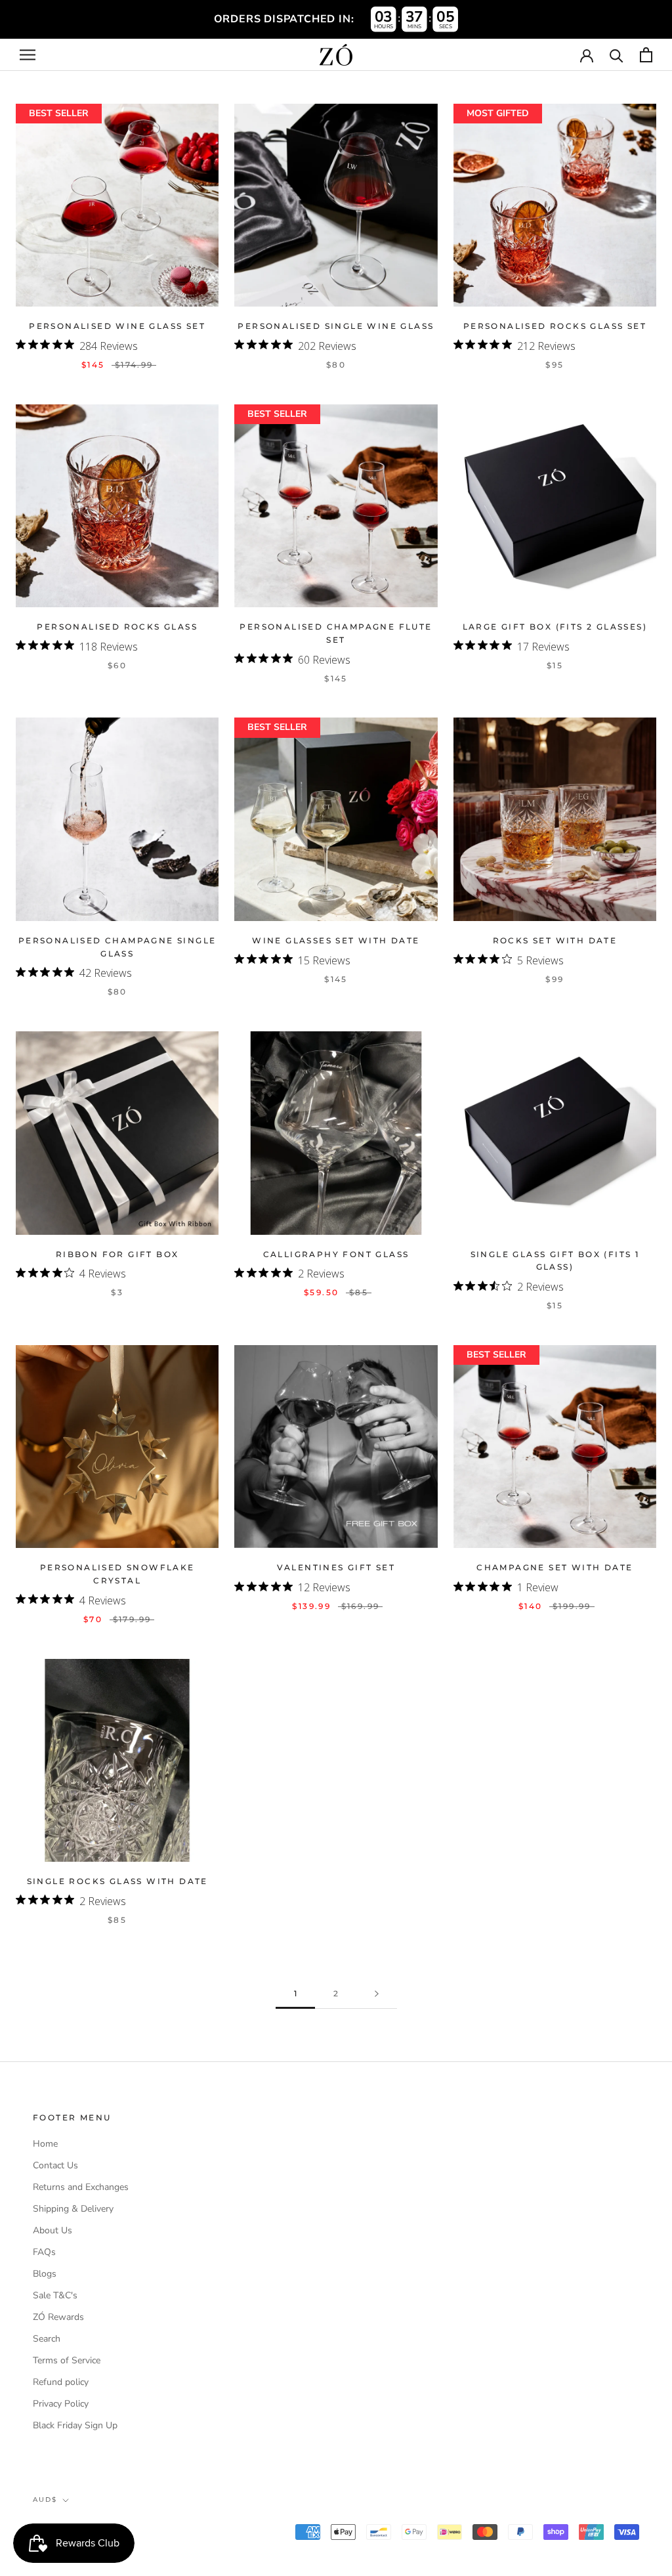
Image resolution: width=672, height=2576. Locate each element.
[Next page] (377, 1994)
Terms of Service (67, 2360)
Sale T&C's (55, 2295)
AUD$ (45, 2500)
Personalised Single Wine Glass (336, 326)
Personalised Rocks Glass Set (555, 326)
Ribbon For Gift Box (117, 1254)
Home (45, 2144)
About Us (52, 2230)
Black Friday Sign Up (75, 2425)
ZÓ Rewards (58, 2317)
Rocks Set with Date (555, 940)
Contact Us (55, 2165)
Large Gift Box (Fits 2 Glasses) (555, 627)
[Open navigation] (28, 55)
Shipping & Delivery (73, 2209)
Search (47, 2339)
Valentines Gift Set (336, 1567)
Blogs (45, 2274)
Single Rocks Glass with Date (117, 1881)
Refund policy (61, 2382)
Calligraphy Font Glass (336, 1254)
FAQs (44, 2252)
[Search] (617, 55)
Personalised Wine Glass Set (117, 326)
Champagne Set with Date (555, 1567)
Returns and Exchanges (81, 2187)
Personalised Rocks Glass (117, 627)
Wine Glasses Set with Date (336, 940)
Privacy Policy (61, 2404)
